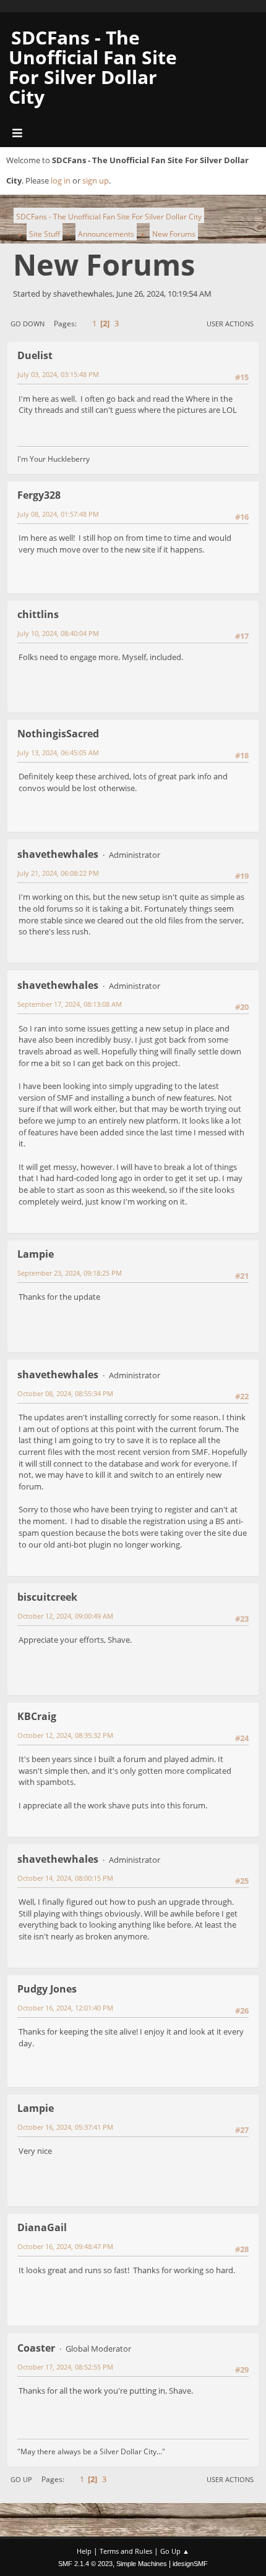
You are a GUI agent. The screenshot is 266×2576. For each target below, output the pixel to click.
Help (84, 2551)
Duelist (35, 355)
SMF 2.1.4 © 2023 (85, 2564)
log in (61, 180)
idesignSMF (190, 2564)
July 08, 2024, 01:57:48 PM (58, 514)
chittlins (38, 614)
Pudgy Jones (47, 1989)
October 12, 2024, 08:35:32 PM (65, 1735)
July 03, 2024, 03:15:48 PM (58, 374)
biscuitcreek (47, 1597)
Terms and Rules (126, 2551)
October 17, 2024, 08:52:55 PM (65, 2367)
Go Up (21, 2479)
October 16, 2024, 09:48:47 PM (65, 2246)
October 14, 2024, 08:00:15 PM (65, 1878)
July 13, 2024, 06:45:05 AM (58, 752)
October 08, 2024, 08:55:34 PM (65, 1393)
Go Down (28, 324)
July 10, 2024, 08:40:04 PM (58, 633)
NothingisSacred (58, 734)
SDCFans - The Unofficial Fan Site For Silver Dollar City (93, 67)
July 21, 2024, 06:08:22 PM (58, 873)
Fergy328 (39, 495)
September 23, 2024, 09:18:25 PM (70, 1273)
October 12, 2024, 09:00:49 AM (65, 1616)
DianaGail (42, 2227)
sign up (96, 180)
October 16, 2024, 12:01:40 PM (65, 2008)
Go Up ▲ (175, 2551)
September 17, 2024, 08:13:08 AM (70, 1004)
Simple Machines (142, 2564)
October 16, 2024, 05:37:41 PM (65, 2127)
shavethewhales (58, 854)
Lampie (36, 1254)
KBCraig (37, 1716)
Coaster (36, 2348)
